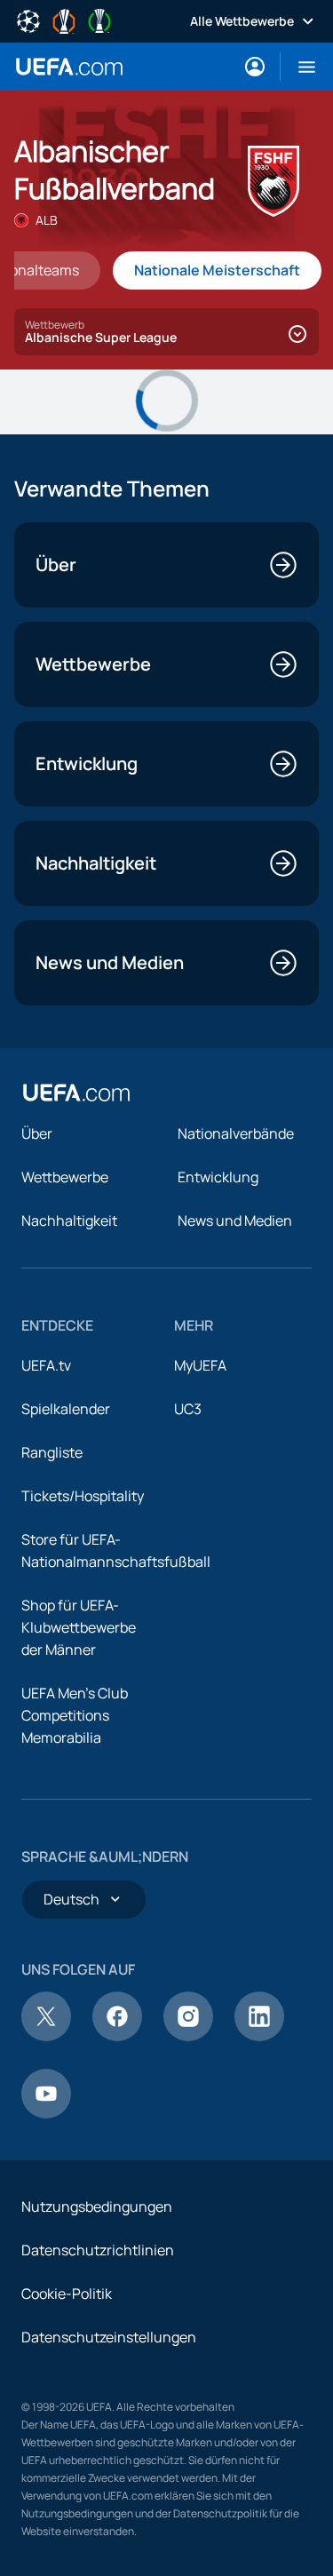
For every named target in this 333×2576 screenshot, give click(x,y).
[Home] (76, 1093)
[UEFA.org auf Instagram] (188, 2036)
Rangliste (52, 1452)
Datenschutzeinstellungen (109, 2337)
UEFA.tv (46, 1365)
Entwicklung (218, 1177)
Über (37, 1133)
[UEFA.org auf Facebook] (117, 2036)
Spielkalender (66, 1409)
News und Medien (235, 1220)
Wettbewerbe (65, 1177)
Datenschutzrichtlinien (98, 2250)
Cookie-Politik (67, 2294)
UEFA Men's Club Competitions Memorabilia (75, 1715)
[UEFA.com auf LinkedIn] (259, 2036)
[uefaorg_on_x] (46, 2036)
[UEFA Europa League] (64, 20)
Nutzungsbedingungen (97, 2206)
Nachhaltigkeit (69, 1220)
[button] (300, 67)
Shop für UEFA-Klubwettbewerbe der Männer (79, 1627)
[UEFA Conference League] (99, 20)
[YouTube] (46, 2113)
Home (69, 67)
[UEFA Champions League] (28, 20)
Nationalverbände (236, 1133)
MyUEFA (200, 1365)
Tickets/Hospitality (83, 1496)
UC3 (188, 1409)
